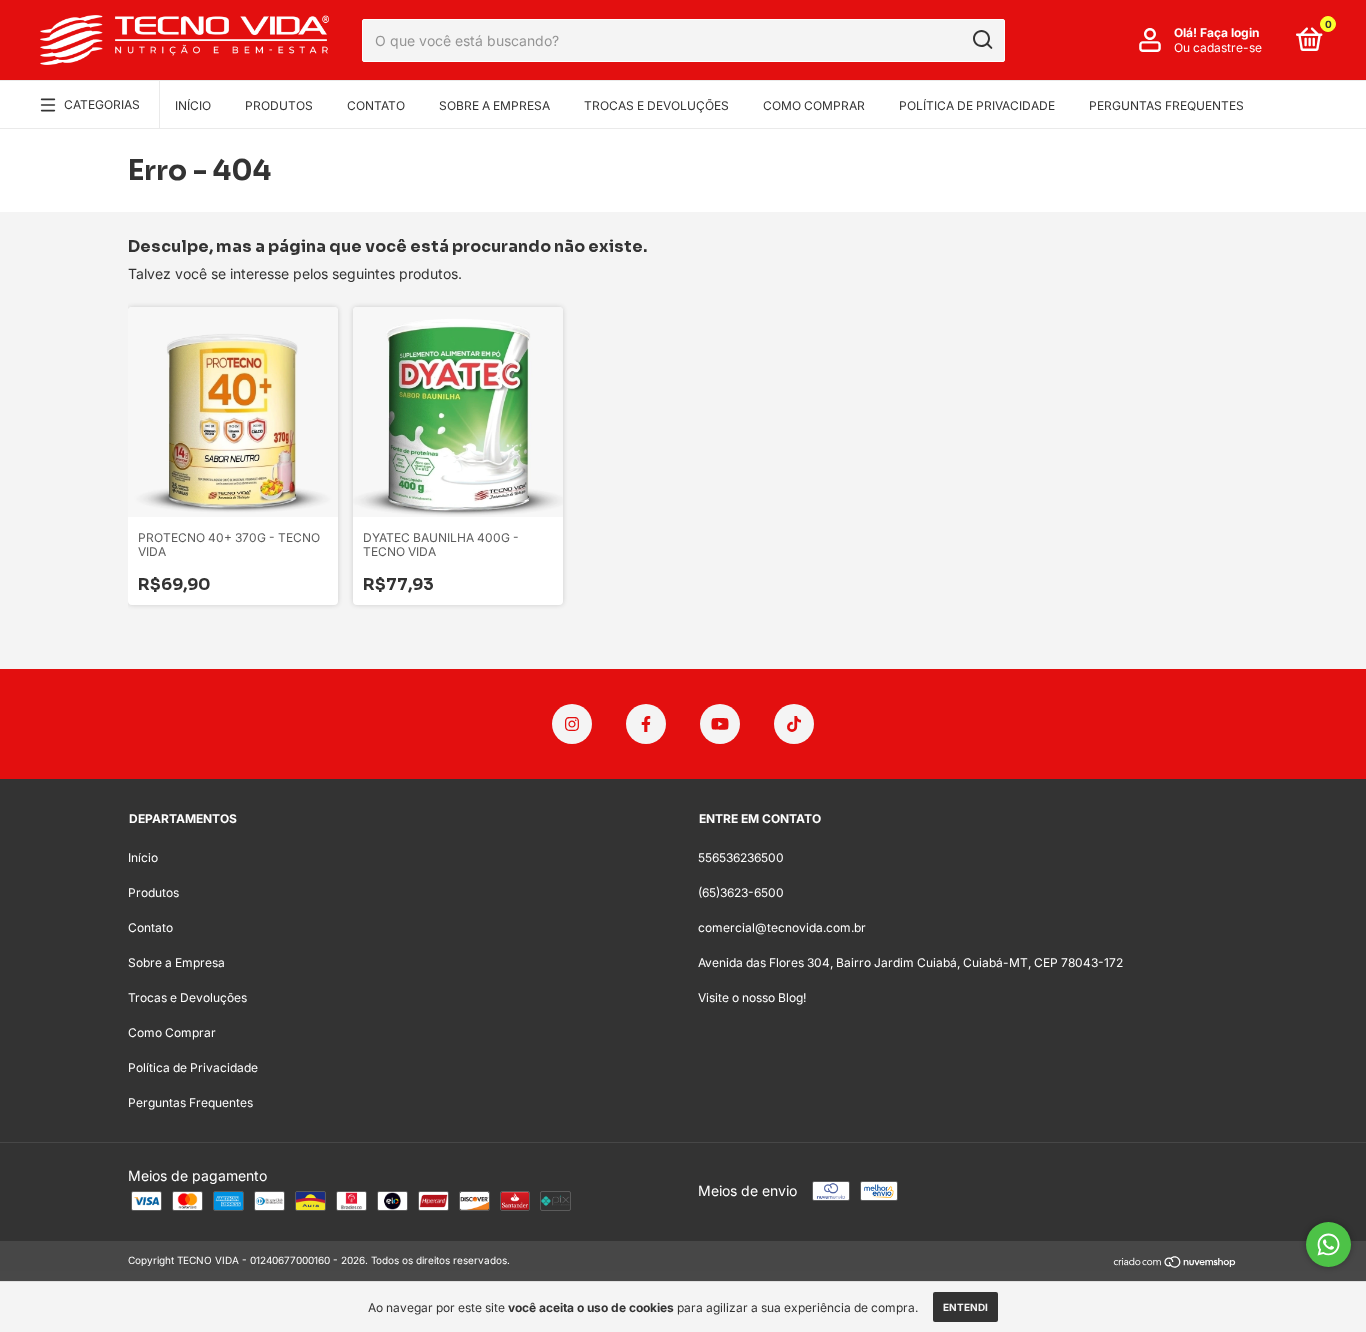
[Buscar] (981, 40)
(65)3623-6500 (741, 892)
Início (193, 105)
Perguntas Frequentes (1166, 105)
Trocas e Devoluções (656, 105)
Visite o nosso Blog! (752, 997)
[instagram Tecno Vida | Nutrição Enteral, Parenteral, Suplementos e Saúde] (572, 724)
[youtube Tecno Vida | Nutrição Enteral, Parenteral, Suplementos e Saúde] (720, 724)
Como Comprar (814, 105)
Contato (376, 105)
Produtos (279, 105)
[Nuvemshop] (1175, 1262)
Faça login (1229, 32)
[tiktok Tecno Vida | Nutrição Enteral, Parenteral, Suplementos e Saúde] (794, 724)
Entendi (965, 1307)
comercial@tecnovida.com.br (782, 927)
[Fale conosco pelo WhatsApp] (1328, 1244)
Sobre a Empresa (494, 105)
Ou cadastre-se (1218, 47)
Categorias (102, 104)
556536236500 (741, 857)
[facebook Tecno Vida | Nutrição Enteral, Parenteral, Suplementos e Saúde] (646, 724)
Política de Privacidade (977, 105)
